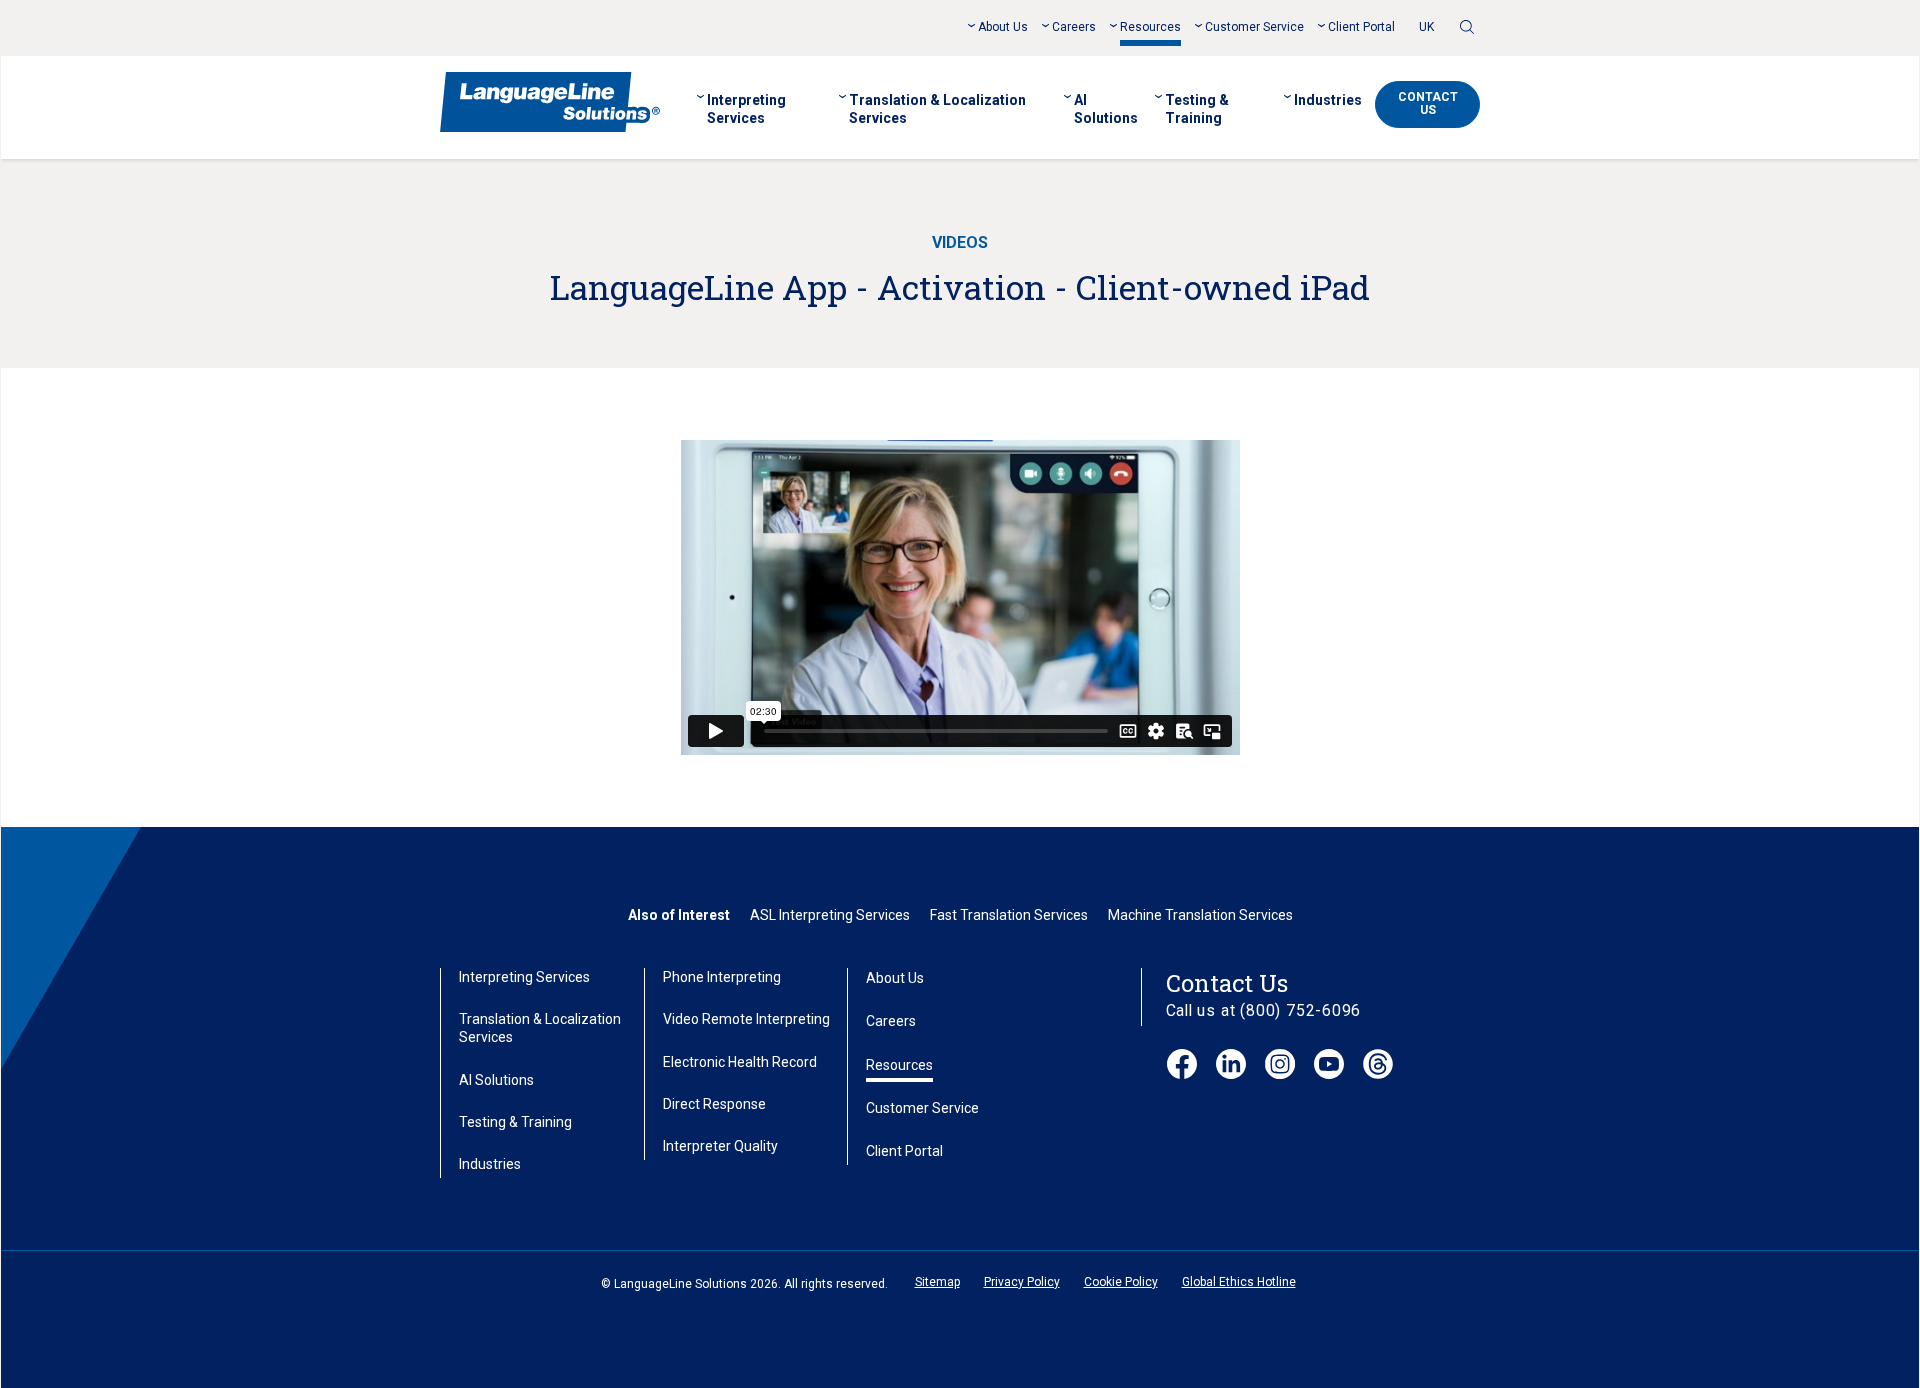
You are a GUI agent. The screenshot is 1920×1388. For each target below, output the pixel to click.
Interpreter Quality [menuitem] (720, 1146)
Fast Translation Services (1009, 915)
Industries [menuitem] (1328, 100)
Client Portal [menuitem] (1361, 27)
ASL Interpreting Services (830, 915)
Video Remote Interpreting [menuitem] (746, 1019)
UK (1426, 27)
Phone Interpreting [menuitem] (722, 977)
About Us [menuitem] (1003, 27)
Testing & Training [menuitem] (1197, 109)
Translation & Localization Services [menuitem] (937, 109)
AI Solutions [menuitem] (1106, 109)
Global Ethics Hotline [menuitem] (1239, 1282)
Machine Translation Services (1200, 915)
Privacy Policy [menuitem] (1022, 1282)
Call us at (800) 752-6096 (1264, 1010)
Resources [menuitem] (1150, 27)
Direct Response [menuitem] (714, 1104)
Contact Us (1428, 103)
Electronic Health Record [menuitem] (740, 1062)
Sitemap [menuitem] (937, 1282)
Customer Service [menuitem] (1254, 27)
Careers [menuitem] (1074, 27)
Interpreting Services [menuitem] (746, 109)
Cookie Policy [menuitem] (1121, 1282)
